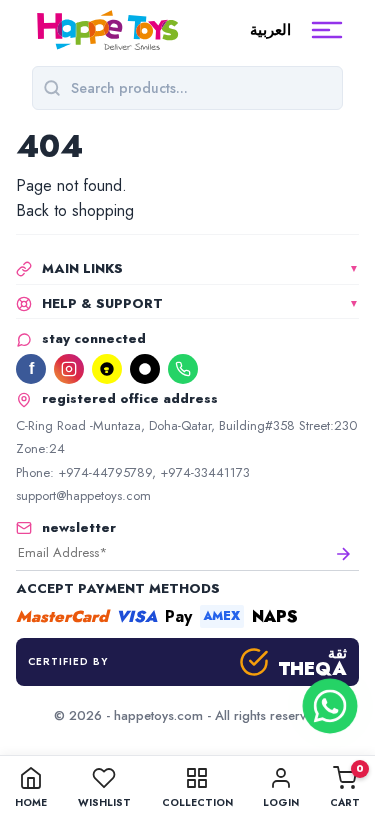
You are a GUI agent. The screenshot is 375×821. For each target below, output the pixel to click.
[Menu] (327, 30)
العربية (270, 30)
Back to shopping (75, 210)
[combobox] (201, 88)
